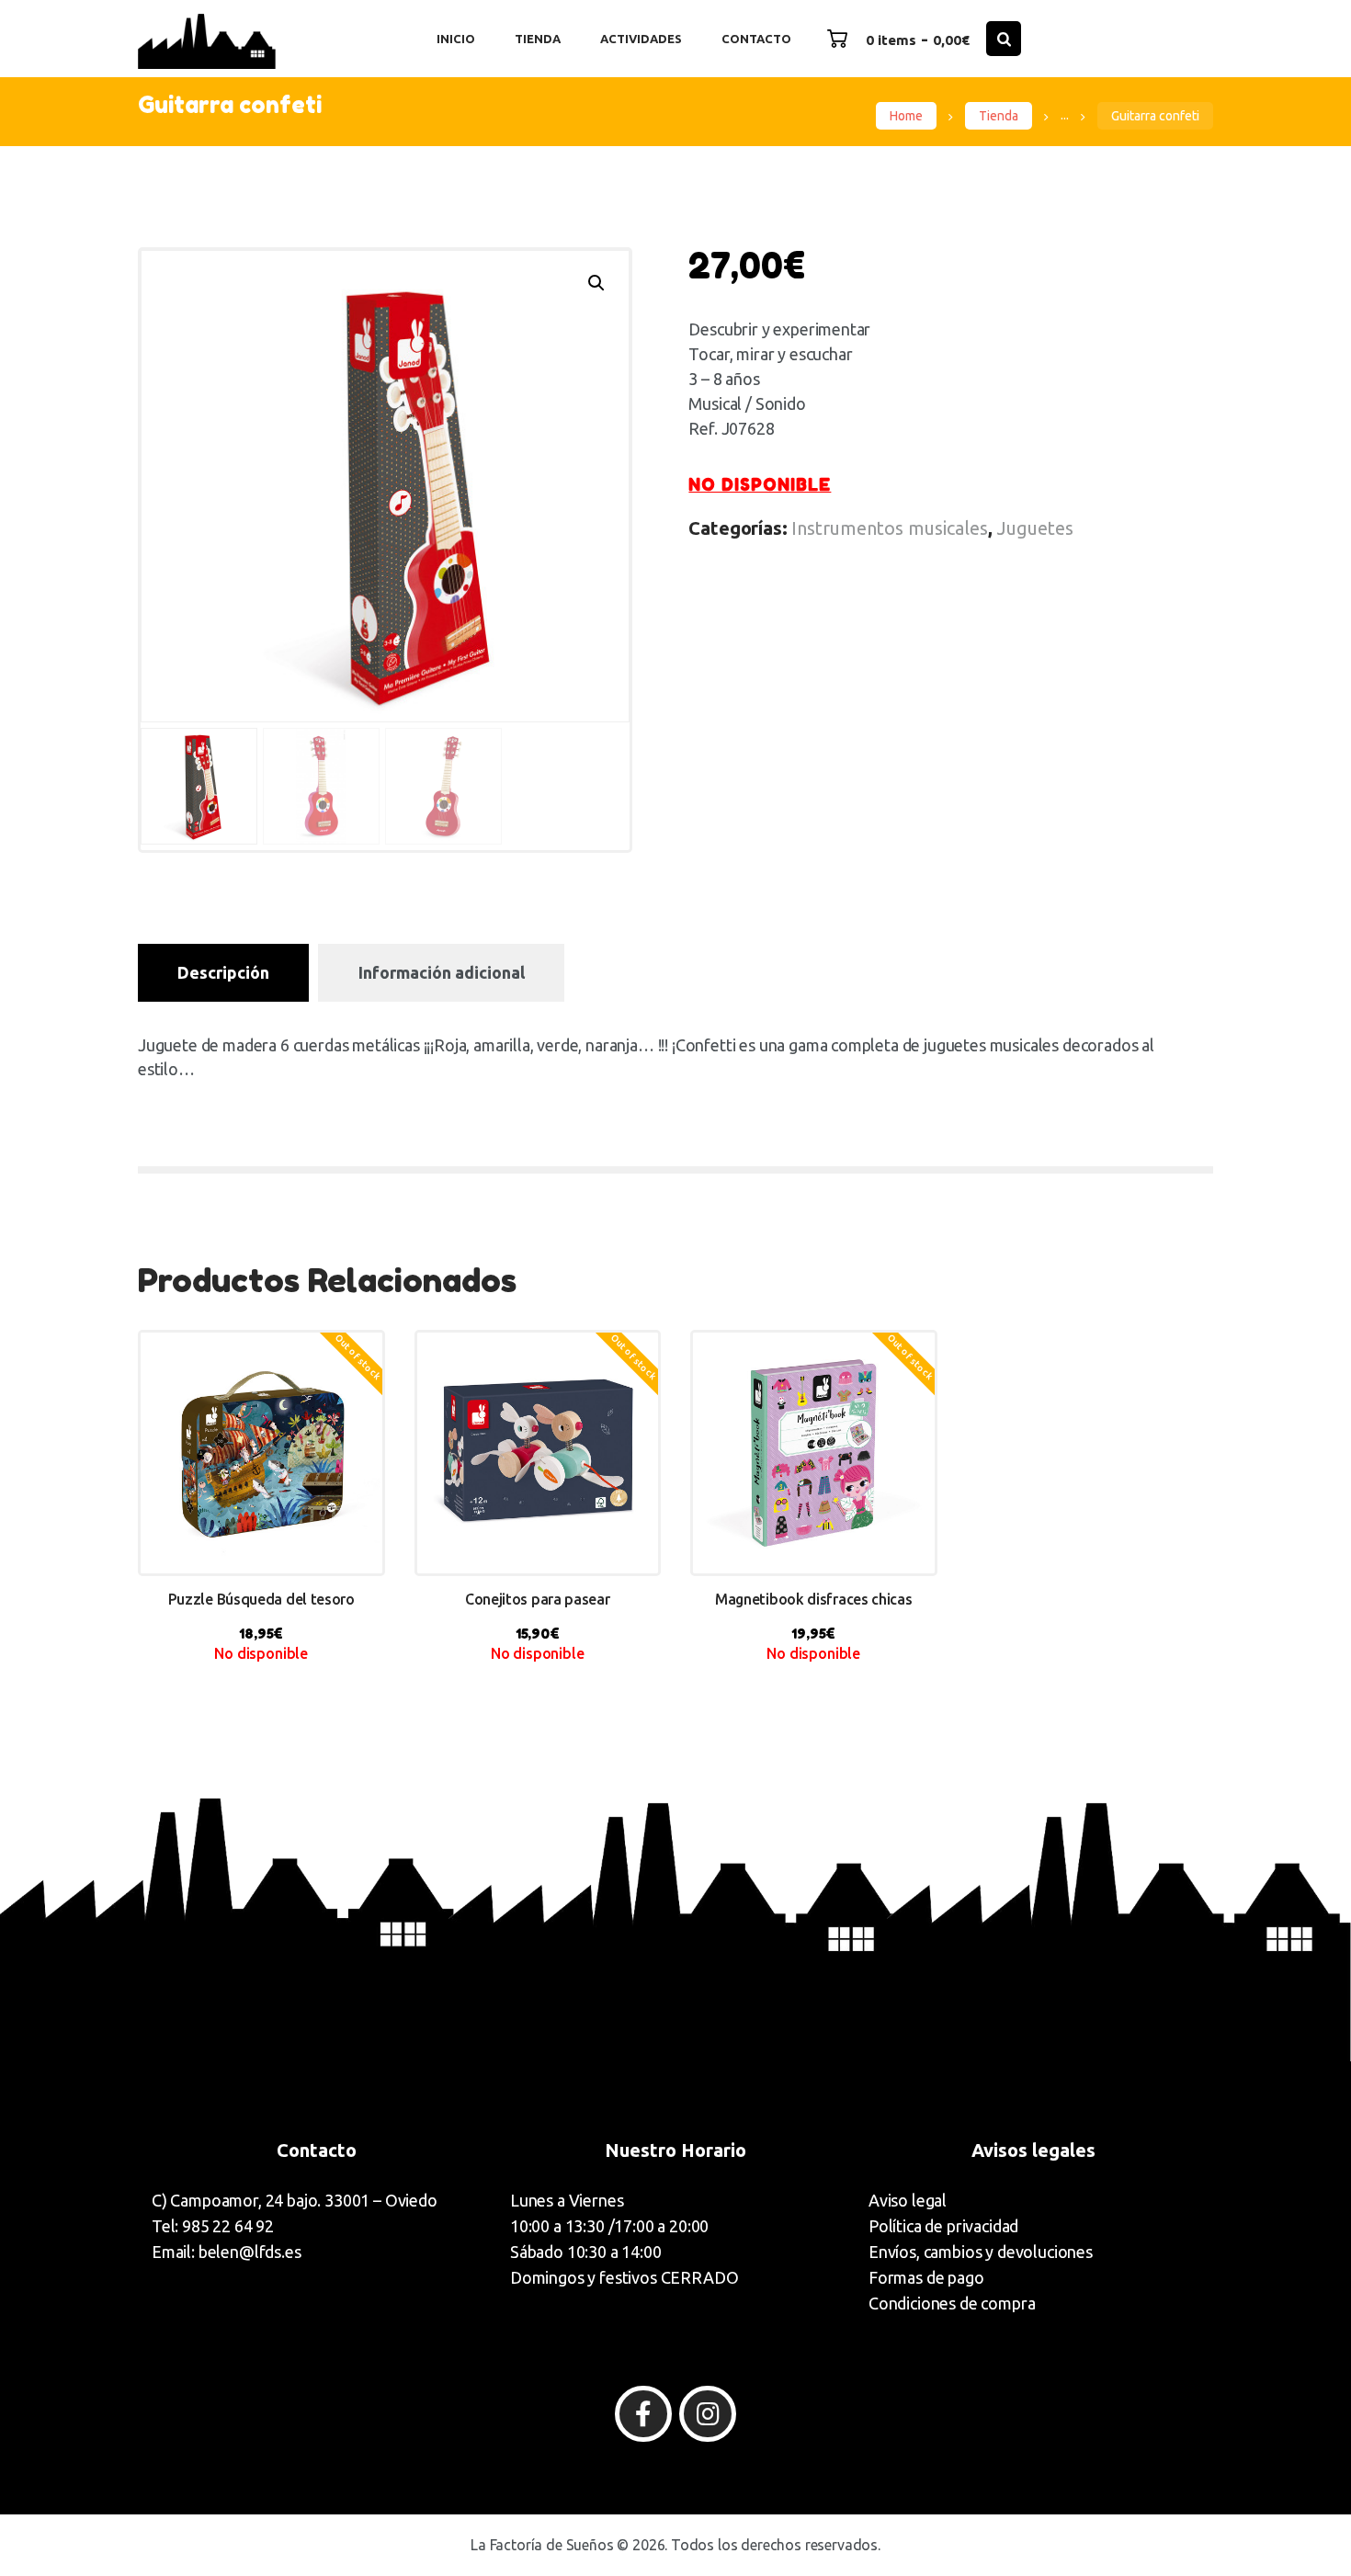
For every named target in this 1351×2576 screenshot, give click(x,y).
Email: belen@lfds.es (227, 2252)
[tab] (223, 973)
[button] (596, 283)
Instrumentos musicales (890, 528)
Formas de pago (926, 2277)
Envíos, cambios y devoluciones (981, 2252)
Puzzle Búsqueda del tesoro (261, 1599)
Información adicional (442, 972)
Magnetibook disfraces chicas (814, 1599)
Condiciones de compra (952, 2303)
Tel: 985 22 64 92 (213, 2226)
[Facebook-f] (643, 2414)
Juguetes (1035, 528)
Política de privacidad (943, 2226)
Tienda (999, 116)
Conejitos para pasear (538, 1599)
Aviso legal (908, 2200)
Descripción (223, 972)
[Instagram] (708, 2414)
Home (906, 116)
